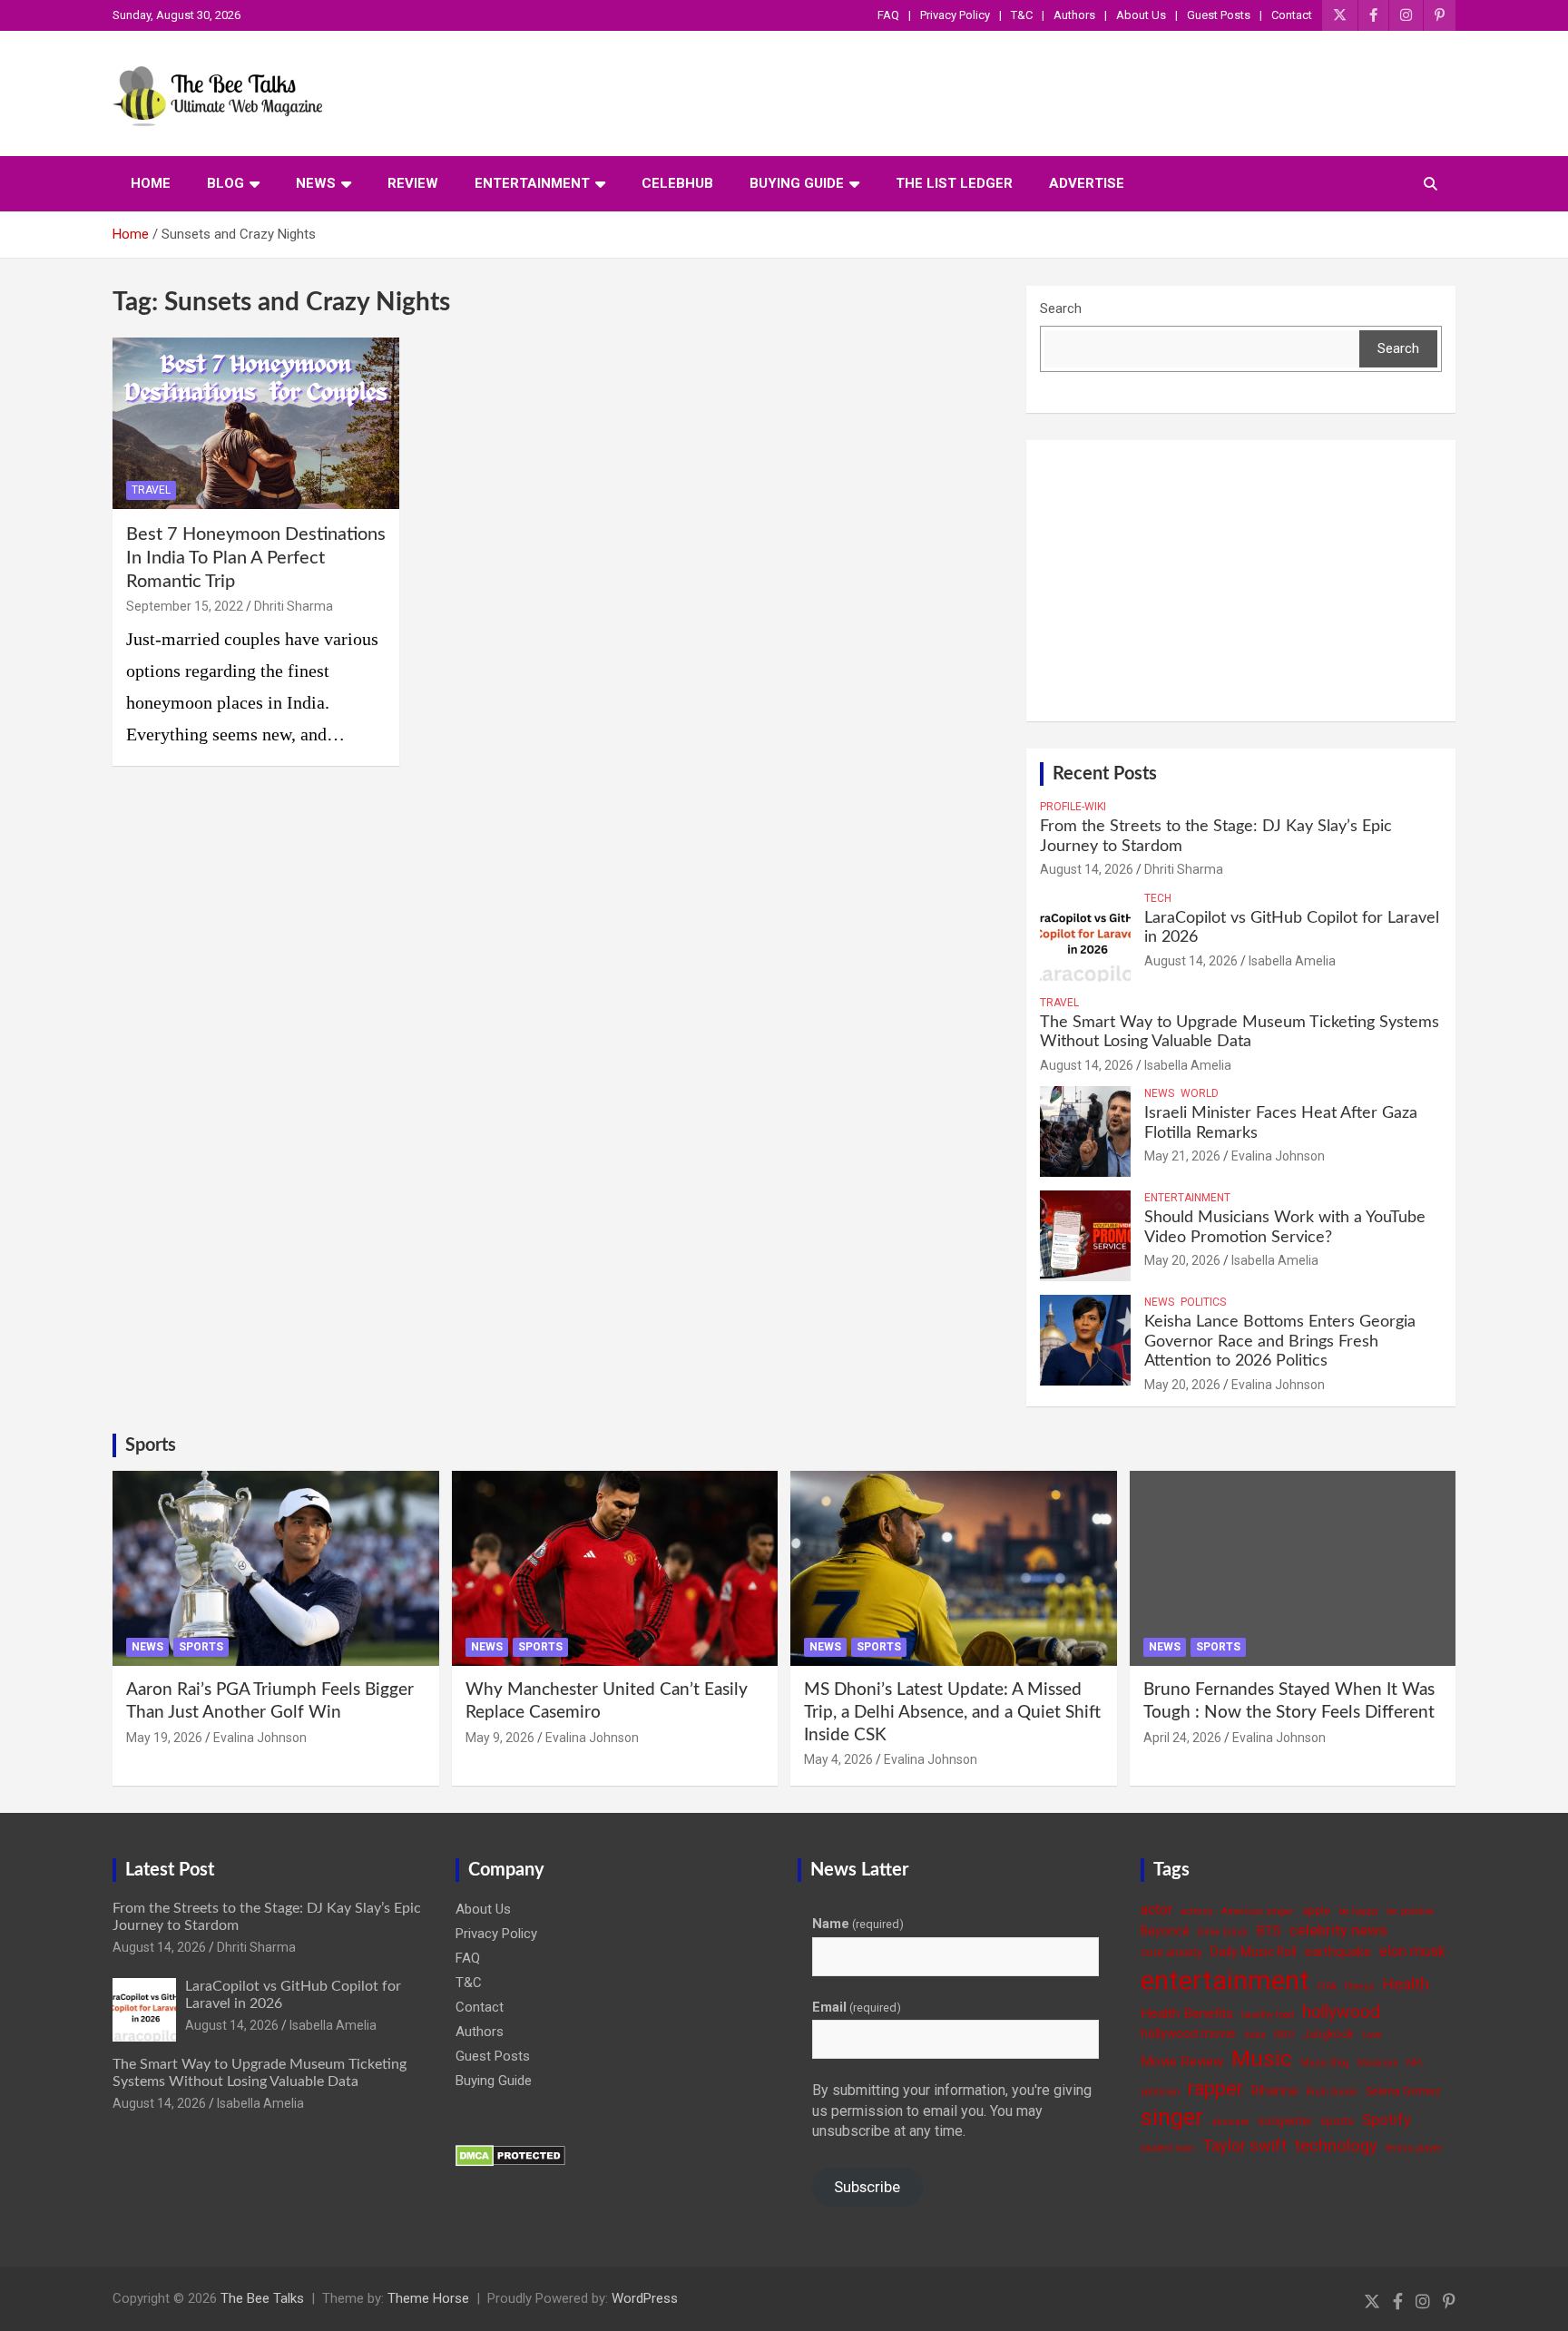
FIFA (1327, 1987)
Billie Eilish (1223, 1932)
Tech (1158, 898)
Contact (1292, 15)
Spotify (1387, 2120)
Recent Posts (1105, 774)
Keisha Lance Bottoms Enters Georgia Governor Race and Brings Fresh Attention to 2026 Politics (1280, 1342)
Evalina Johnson (1278, 1156)
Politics (1203, 1302)
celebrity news (1338, 1930)
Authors (1074, 15)
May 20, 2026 (1182, 1260)
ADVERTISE (1087, 183)
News (316, 183)
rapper (1215, 2088)
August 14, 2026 (1087, 869)
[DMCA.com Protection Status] (510, 2154)
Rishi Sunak (1332, 2092)
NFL (1416, 2063)
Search (1061, 309)
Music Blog (1325, 2063)
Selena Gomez (1403, 2091)
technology (1336, 2146)
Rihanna (1274, 2091)
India (1255, 2035)
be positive (1410, 1911)
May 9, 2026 (500, 1738)
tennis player (1414, 2148)
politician (1160, 2092)
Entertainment (532, 183)
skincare (1230, 2122)
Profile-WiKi (1073, 807)
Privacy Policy (955, 15)
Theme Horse (428, 2298)
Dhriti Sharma (294, 606)
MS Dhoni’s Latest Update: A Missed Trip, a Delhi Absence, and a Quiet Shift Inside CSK (952, 1712)
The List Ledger (954, 183)
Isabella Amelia (1292, 961)
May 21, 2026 (1182, 1156)
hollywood (1341, 2012)
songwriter (1285, 2121)
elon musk (1412, 1951)
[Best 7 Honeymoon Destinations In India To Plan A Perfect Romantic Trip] (256, 423)
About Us (1141, 15)
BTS (1269, 1931)
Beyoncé (1165, 1931)
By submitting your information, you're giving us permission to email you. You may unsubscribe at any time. (952, 2111)
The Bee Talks (262, 2298)
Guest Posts (1219, 15)
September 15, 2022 (185, 606)
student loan (1167, 2148)
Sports (151, 1445)
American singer (1258, 1911)
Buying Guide (797, 183)
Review (413, 183)
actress (1197, 1911)
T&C (1022, 15)
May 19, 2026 (164, 1738)
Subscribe (867, 2187)
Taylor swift (1245, 2145)
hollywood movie (1188, 2033)
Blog (225, 183)
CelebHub (677, 183)
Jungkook (1328, 2034)
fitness (1360, 1987)
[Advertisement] (1241, 581)
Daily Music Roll (1254, 1952)
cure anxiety (1171, 1952)
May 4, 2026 (838, 1759)
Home (151, 183)
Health (1406, 1984)
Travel (151, 490)
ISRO (1284, 2035)
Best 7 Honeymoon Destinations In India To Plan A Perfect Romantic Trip (256, 558)
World (1200, 1093)
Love (1372, 2035)
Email (857, 2007)
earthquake (1338, 1952)
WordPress (645, 2298)
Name (858, 1924)
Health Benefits (1187, 2013)
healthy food (1268, 2015)
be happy (1358, 1911)
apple (1316, 1910)
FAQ (888, 15)
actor (1156, 1910)
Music (1262, 2058)
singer (1172, 2117)
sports (1337, 2121)
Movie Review (1182, 2062)
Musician (1378, 2063)
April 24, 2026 (1182, 1738)
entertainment (1225, 1981)
